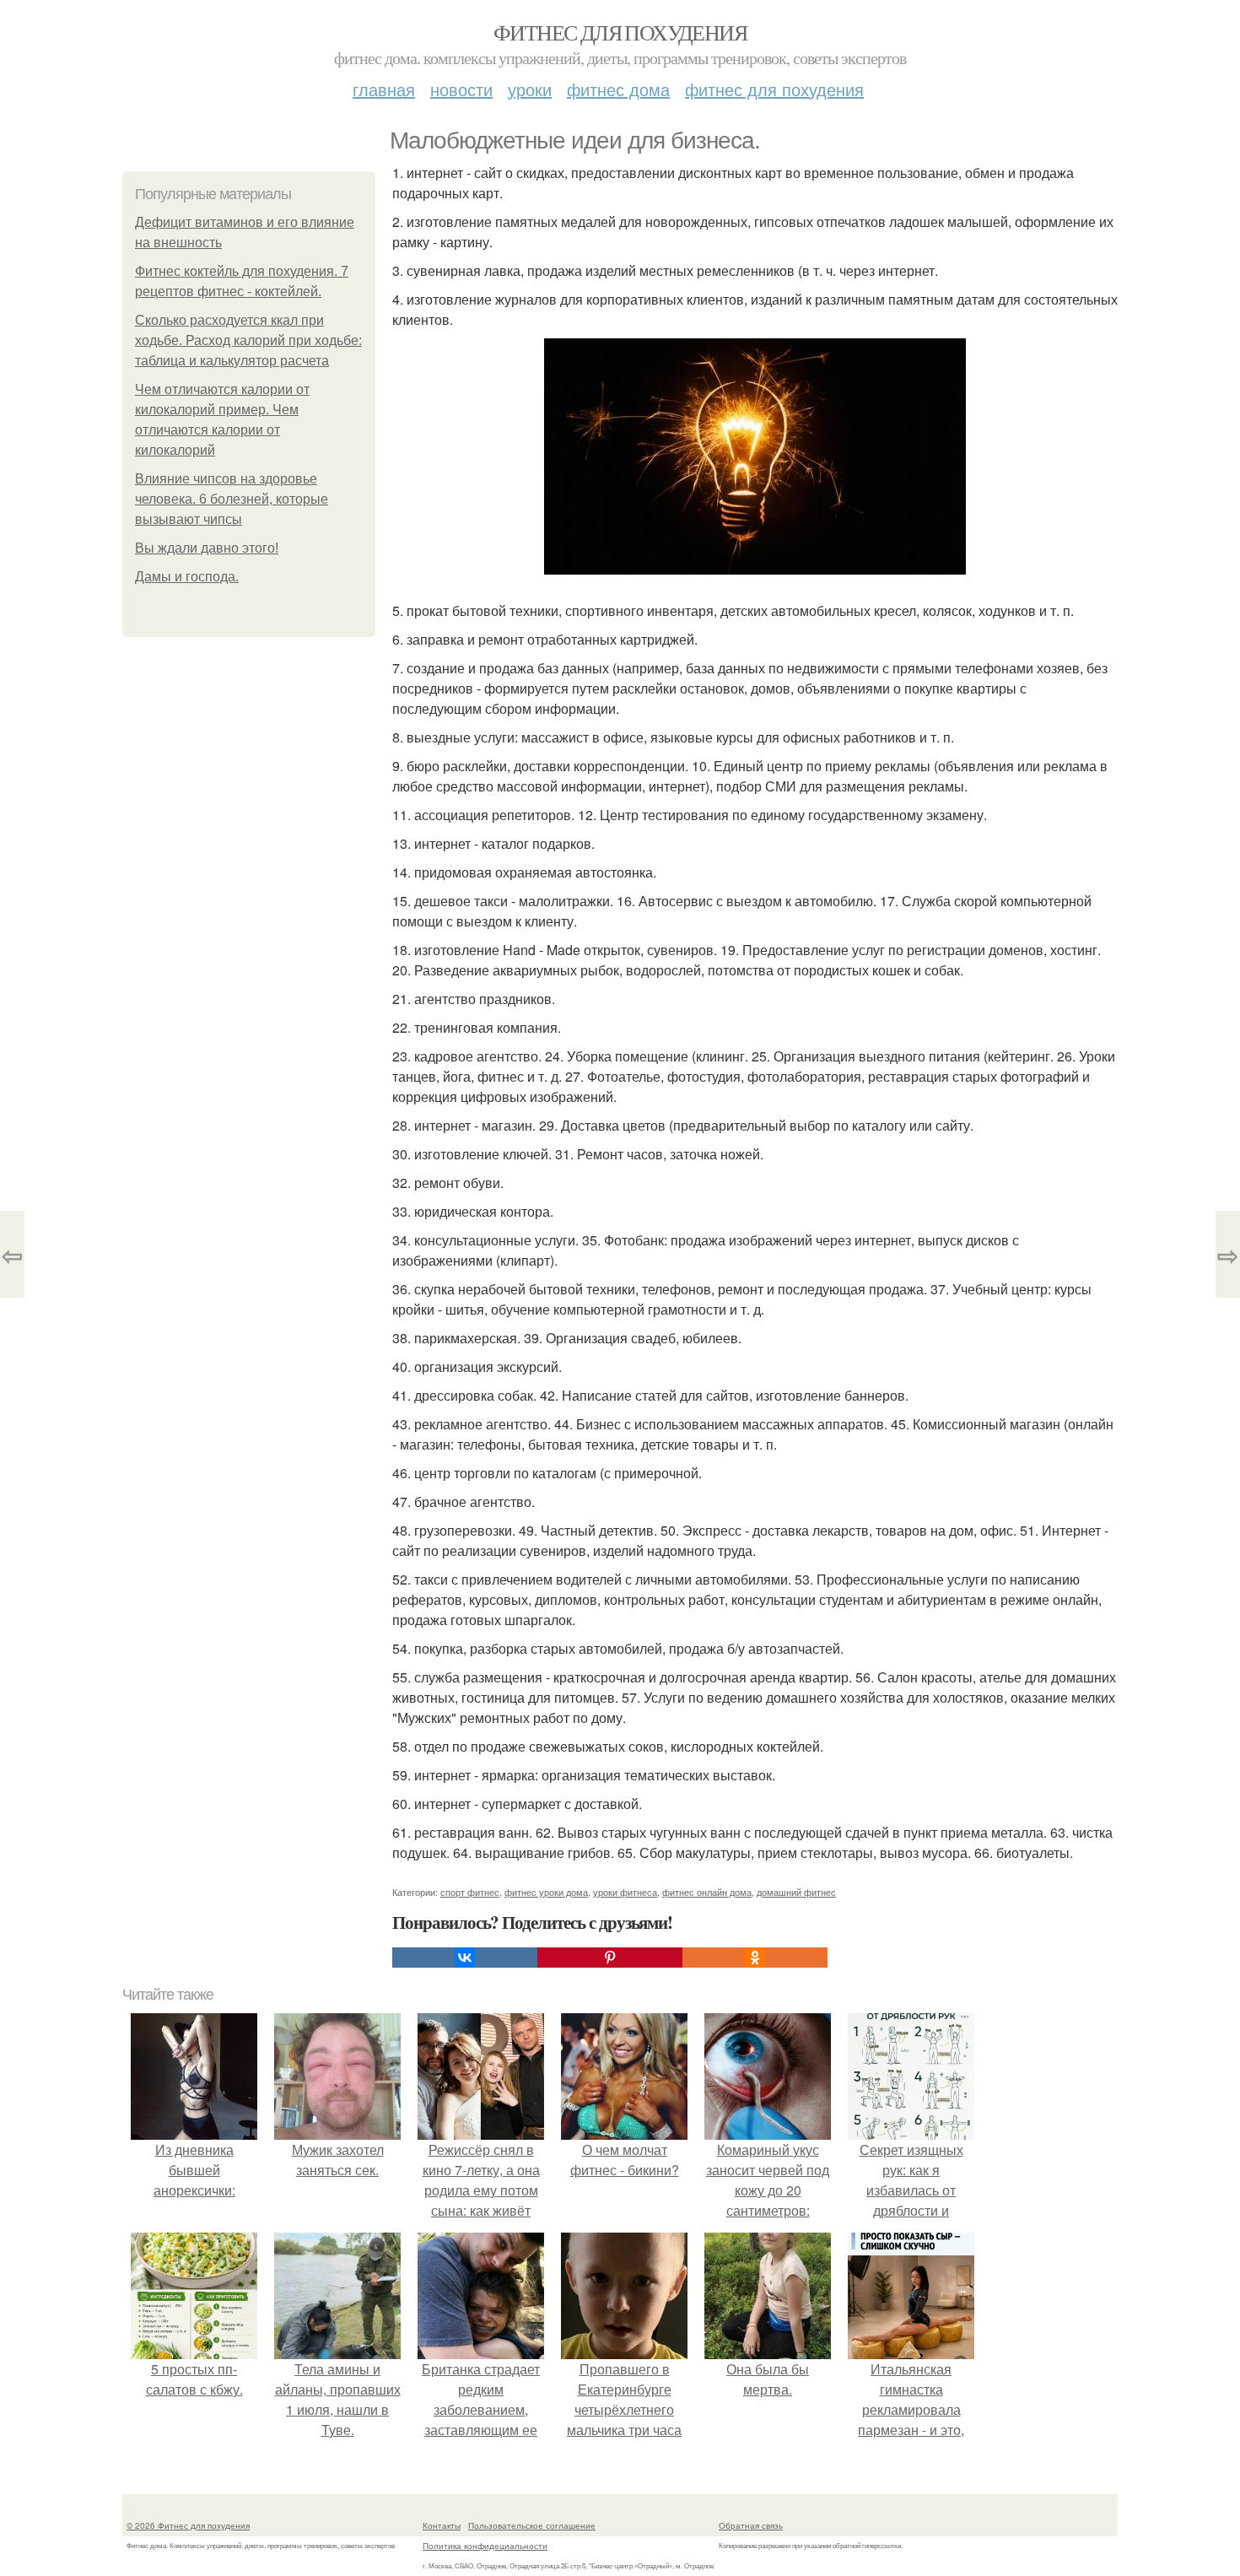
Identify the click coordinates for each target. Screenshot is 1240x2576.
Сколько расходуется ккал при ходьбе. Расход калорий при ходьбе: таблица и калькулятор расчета (248, 340)
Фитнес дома (618, 89)
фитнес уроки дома (546, 1892)
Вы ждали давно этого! (207, 548)
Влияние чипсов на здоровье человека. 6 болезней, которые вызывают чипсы (232, 499)
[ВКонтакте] (465, 1958)
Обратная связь (751, 2525)
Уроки (530, 89)
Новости (461, 89)
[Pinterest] (610, 1958)
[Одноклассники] (755, 1958)
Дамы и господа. (187, 577)
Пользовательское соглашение (532, 2525)
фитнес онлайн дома (707, 1892)
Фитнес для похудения (620, 32)
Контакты (442, 2525)
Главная (384, 89)
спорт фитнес (470, 1892)
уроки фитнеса (625, 1892)
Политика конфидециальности (485, 2546)
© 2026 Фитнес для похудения (188, 2525)
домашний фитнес (796, 1892)
